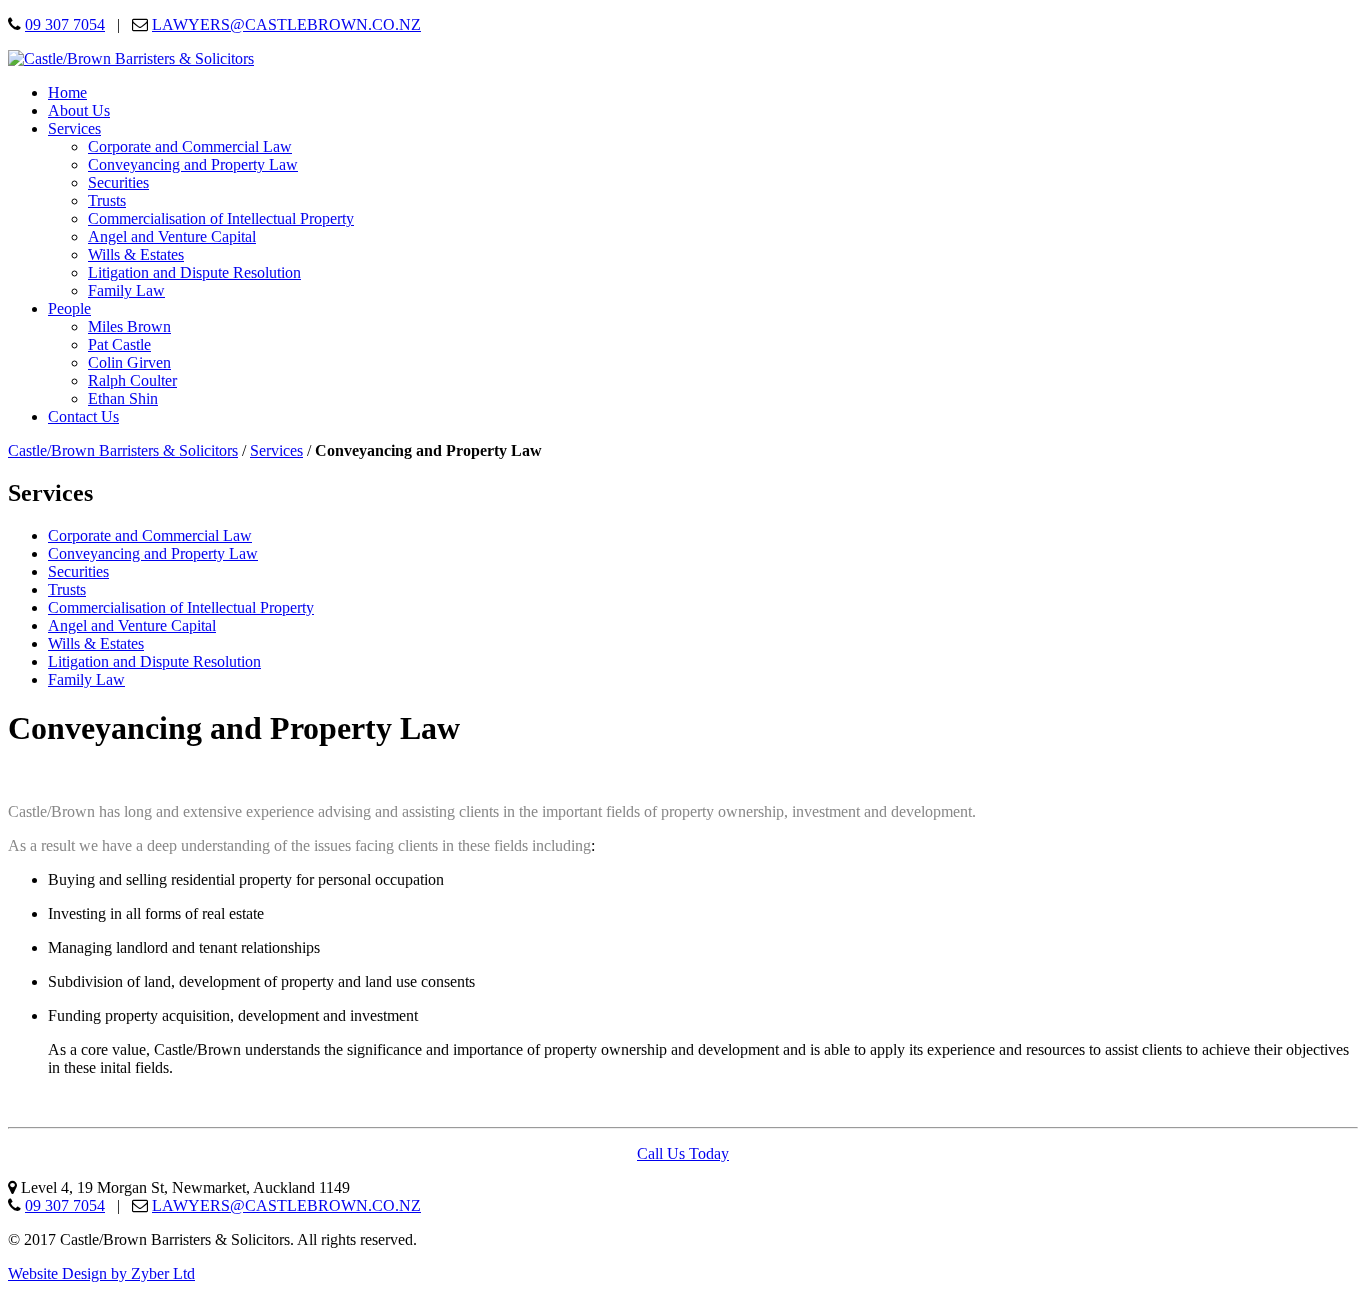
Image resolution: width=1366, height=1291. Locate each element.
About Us (79, 110)
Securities (118, 182)
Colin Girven (129, 362)
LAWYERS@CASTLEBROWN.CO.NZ (286, 24)
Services (74, 128)
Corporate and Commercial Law (190, 146)
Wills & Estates (136, 254)
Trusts (107, 200)
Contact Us (83, 416)
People (69, 308)
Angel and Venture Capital (172, 236)
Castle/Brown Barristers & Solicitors (123, 450)
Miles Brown (129, 326)
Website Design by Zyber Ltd (101, 1273)
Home (67, 92)
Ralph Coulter (132, 380)
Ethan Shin (123, 398)
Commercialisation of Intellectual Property (221, 218)
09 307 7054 (65, 24)
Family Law (126, 290)
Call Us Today (683, 1153)
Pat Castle (119, 344)
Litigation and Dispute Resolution (194, 272)
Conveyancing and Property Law (193, 164)
